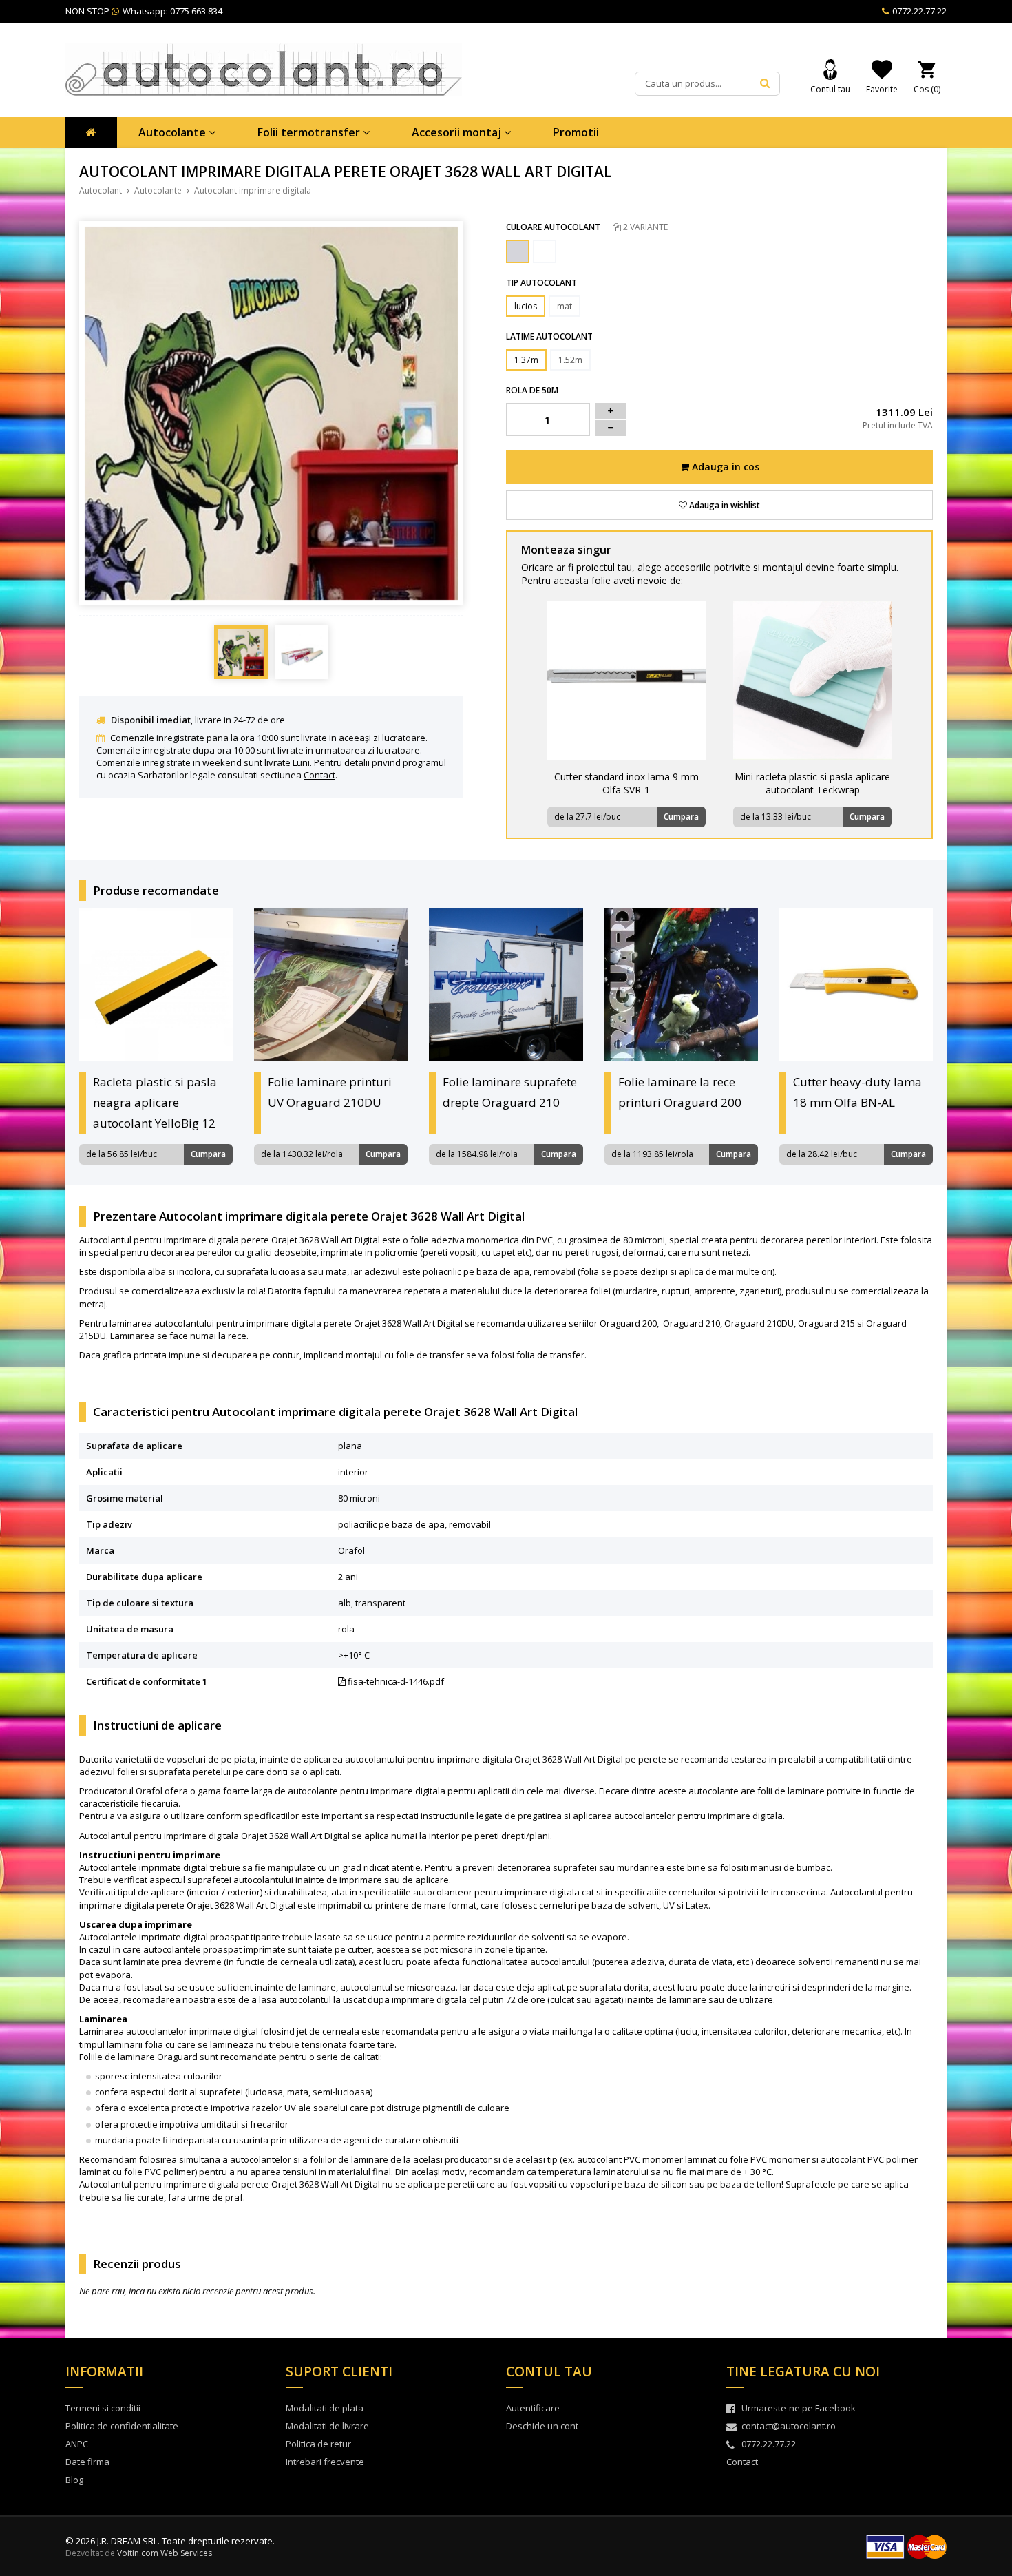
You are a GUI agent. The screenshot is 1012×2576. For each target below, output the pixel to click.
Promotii (576, 132)
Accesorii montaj (458, 132)
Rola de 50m (532, 390)
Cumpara (681, 817)
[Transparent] (518, 251)
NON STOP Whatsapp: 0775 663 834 (144, 11)
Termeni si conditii (103, 2408)
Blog (74, 2480)
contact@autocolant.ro (789, 2426)
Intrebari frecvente (325, 2462)
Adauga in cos (724, 467)
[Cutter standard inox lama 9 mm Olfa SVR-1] (626, 680)
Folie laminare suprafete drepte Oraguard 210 (510, 1092)
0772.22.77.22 (918, 11)
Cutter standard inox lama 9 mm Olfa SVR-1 (626, 783)
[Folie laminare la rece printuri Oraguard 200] (681, 985)
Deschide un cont (542, 2426)
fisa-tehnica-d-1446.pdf (395, 1681)
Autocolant (101, 190)
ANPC (77, 2444)
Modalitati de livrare (327, 2426)
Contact (319, 775)
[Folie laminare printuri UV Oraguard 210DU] (331, 985)
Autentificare (533, 2408)
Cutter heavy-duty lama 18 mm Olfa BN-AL (857, 1092)
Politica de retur (318, 2444)
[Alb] (545, 251)
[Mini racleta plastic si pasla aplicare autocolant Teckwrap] (812, 680)
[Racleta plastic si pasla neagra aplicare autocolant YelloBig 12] (156, 985)
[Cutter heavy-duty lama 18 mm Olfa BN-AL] (856, 985)
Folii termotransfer (310, 132)
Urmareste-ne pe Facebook (799, 2408)
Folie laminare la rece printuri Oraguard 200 (680, 1092)
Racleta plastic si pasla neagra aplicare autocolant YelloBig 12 (155, 1102)
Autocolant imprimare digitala (253, 190)
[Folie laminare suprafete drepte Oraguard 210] (506, 985)
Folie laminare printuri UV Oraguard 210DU (330, 1092)
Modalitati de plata (325, 2408)
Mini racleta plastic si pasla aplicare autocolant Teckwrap (812, 783)
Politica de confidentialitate (122, 2426)
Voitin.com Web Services (165, 2553)
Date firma (87, 2462)
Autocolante (173, 132)
